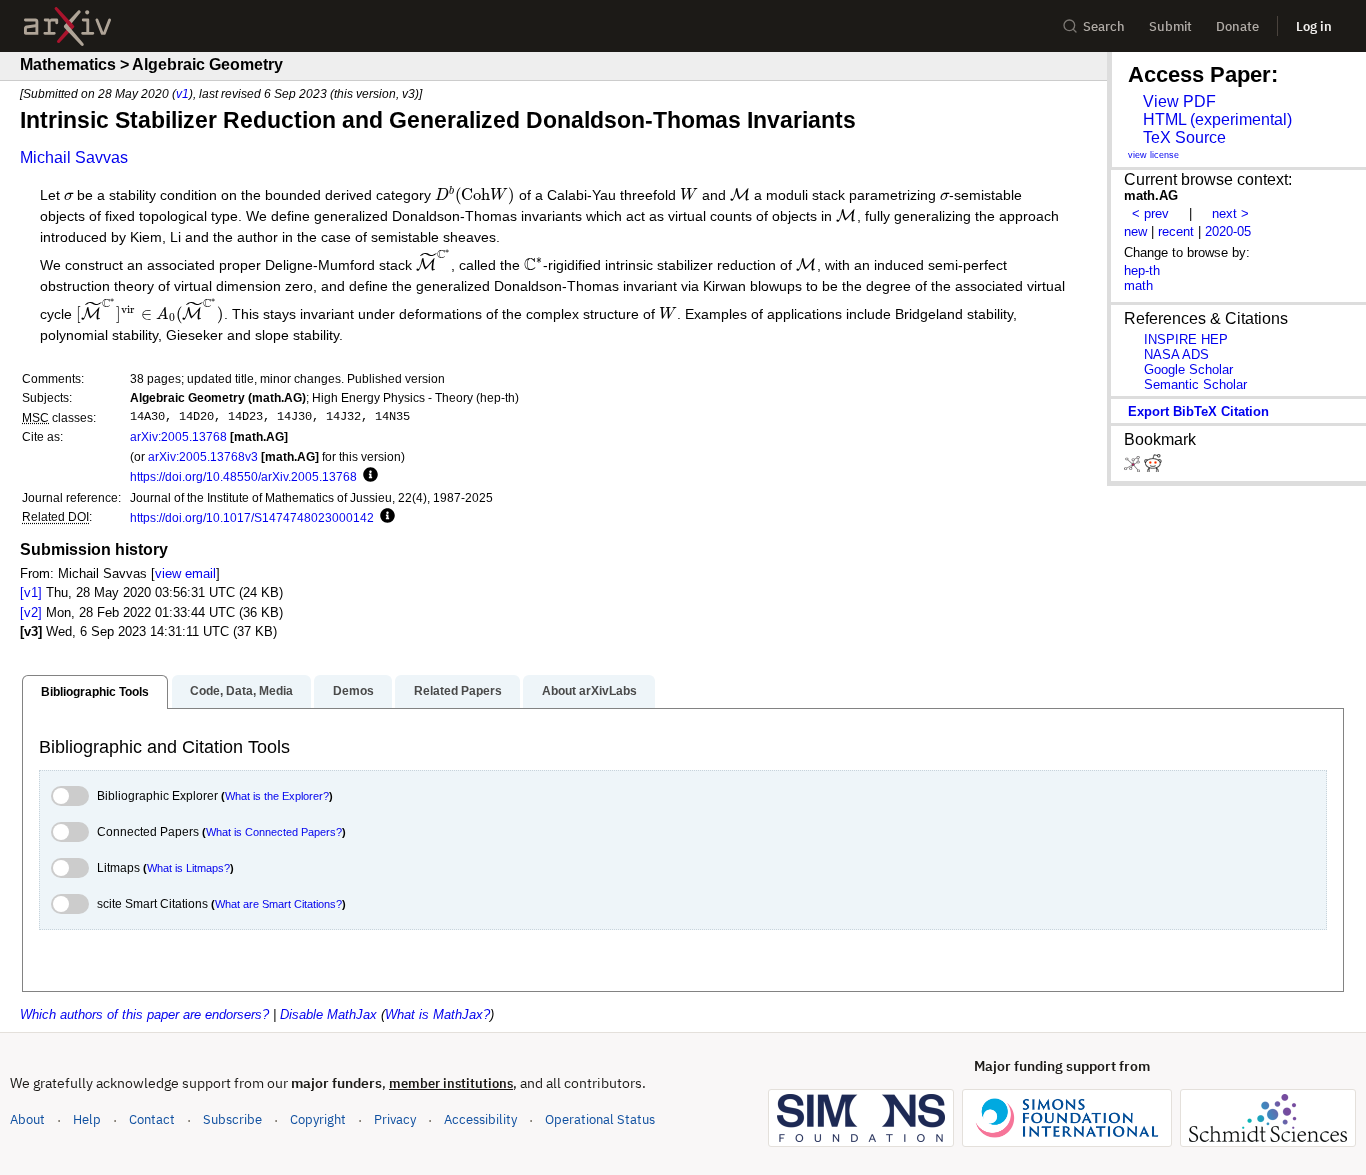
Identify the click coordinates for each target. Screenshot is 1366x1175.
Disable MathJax (328, 1014)
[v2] (31, 612)
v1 (182, 93)
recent (1176, 231)
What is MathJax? (437, 1014)
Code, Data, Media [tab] (241, 691)
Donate (1237, 26)
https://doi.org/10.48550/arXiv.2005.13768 (243, 476)
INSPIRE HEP (1186, 339)
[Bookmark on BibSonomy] (1134, 467)
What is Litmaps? (188, 868)
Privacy (395, 1119)
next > (1230, 213)
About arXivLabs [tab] (589, 691)
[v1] (31, 592)
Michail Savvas (74, 157)
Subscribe (232, 1119)
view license (1153, 155)
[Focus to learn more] (367, 476)
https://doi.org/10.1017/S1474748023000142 (252, 517)
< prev (1150, 213)
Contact (152, 1119)
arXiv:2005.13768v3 (203, 456)
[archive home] (67, 26)
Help (87, 1119)
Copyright (318, 1119)
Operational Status (600, 1119)
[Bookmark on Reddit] (1153, 467)
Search (1104, 26)
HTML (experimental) (1217, 119)
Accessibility (480, 1119)
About (27, 1119)
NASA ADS (1176, 354)
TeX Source (1184, 137)
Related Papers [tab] (458, 691)
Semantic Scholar (1195, 384)
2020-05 (1228, 231)
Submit (1170, 26)
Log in (1314, 26)
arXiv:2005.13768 (178, 436)
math (1138, 285)
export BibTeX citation (1198, 411)
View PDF (1179, 101)
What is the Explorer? (277, 796)
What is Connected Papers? (274, 832)
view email (185, 573)
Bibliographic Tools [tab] (95, 692)
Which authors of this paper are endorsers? (144, 1014)
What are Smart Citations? (278, 904)
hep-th (1142, 270)
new (1135, 231)
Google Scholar (1188, 369)
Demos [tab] (353, 691)
